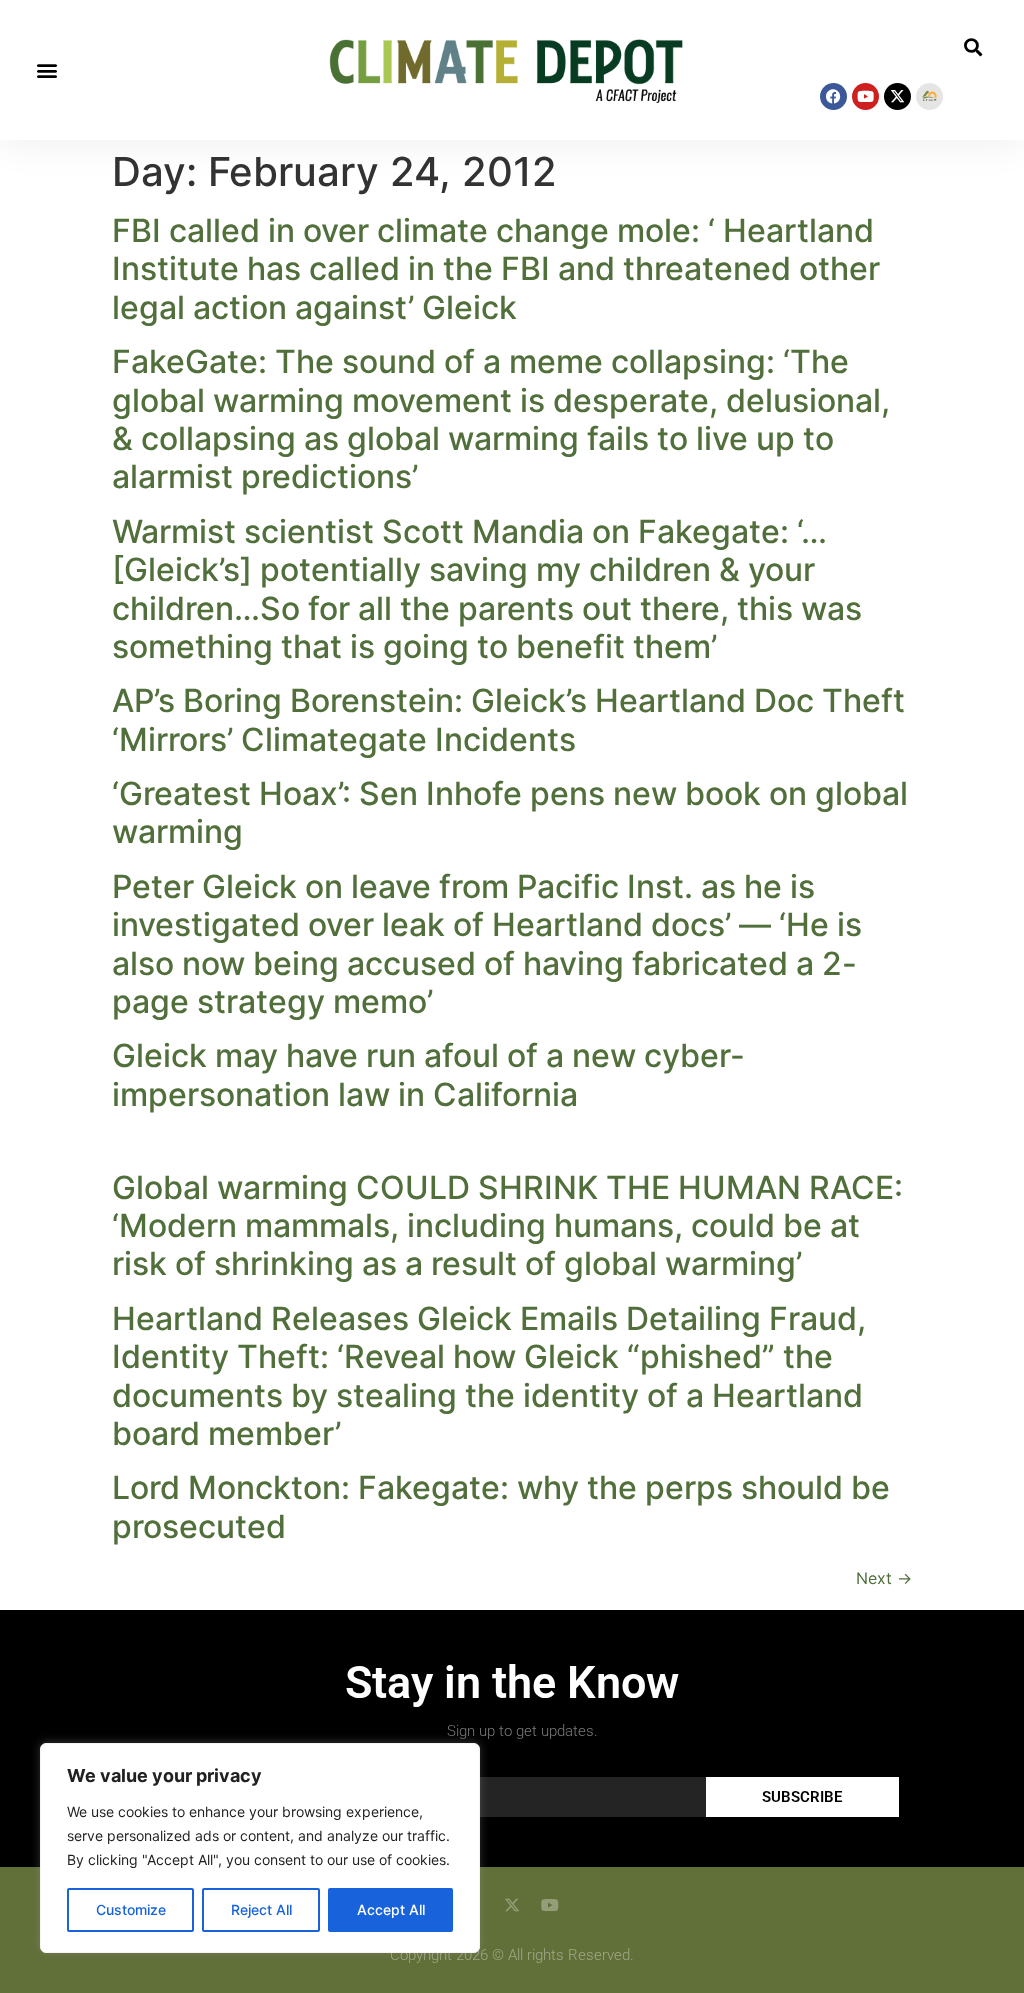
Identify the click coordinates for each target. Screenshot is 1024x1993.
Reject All (261, 1909)
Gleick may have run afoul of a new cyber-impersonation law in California (428, 1074)
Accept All (391, 1909)
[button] (46, 70)
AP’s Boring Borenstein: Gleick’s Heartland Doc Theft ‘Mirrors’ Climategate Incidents (508, 719)
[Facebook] (833, 96)
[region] (260, 1848)
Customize (131, 1909)
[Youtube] (865, 96)
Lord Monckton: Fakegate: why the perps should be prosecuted (501, 1506)
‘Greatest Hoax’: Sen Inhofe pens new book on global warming (510, 812)
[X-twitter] (897, 96)
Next (884, 1578)
